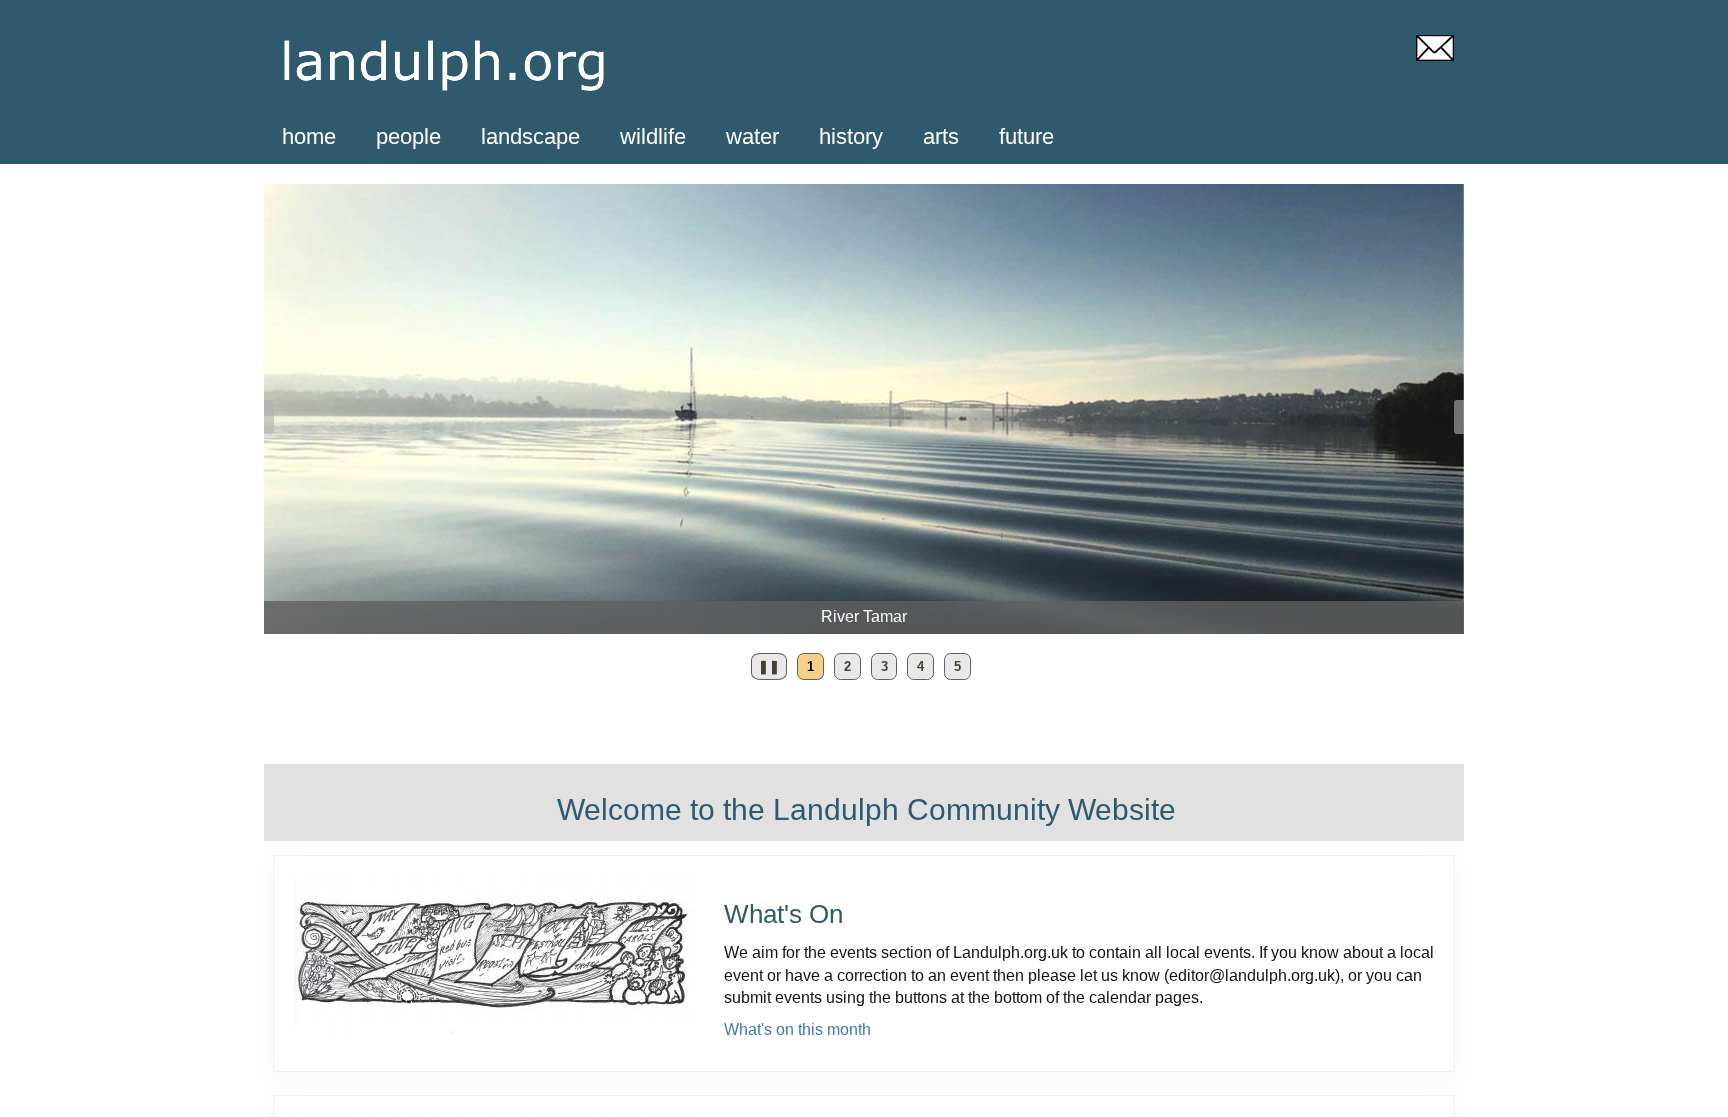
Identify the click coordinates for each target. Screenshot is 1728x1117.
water (752, 136)
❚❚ (765, 669)
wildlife (653, 136)
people (408, 136)
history (851, 136)
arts (941, 136)
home (309, 136)
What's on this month (797, 1029)
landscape (530, 136)
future (1026, 136)
